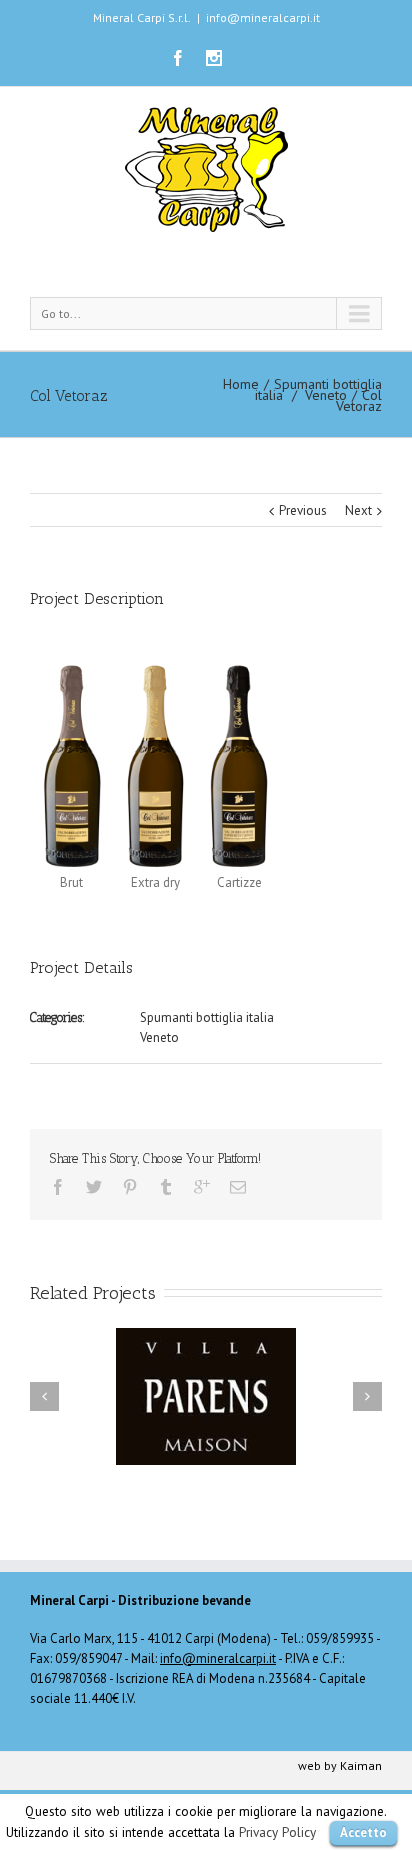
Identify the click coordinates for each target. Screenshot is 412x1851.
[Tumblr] (166, 1187)
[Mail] (238, 1187)
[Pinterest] (130, 1187)
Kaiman (361, 1765)
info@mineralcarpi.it (263, 17)
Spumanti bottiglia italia (207, 1017)
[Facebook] (178, 58)
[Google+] (202, 1187)
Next (358, 510)
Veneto (326, 395)
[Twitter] (94, 1187)
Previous (303, 510)
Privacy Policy (277, 1832)
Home (241, 384)
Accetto (363, 1832)
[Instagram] (214, 58)
